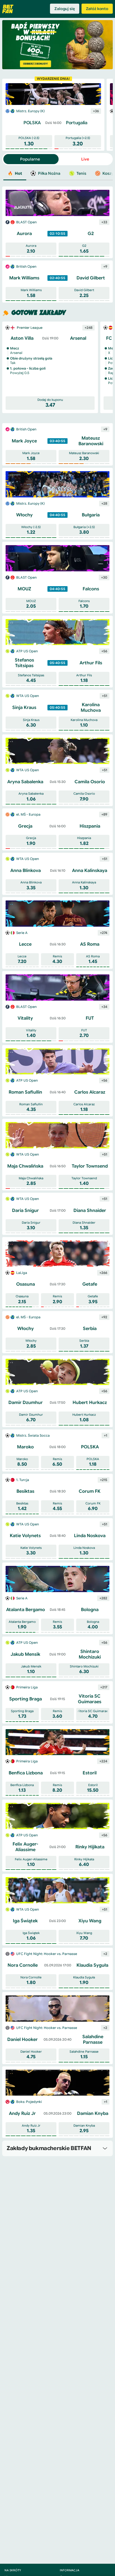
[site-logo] (8, 9)
